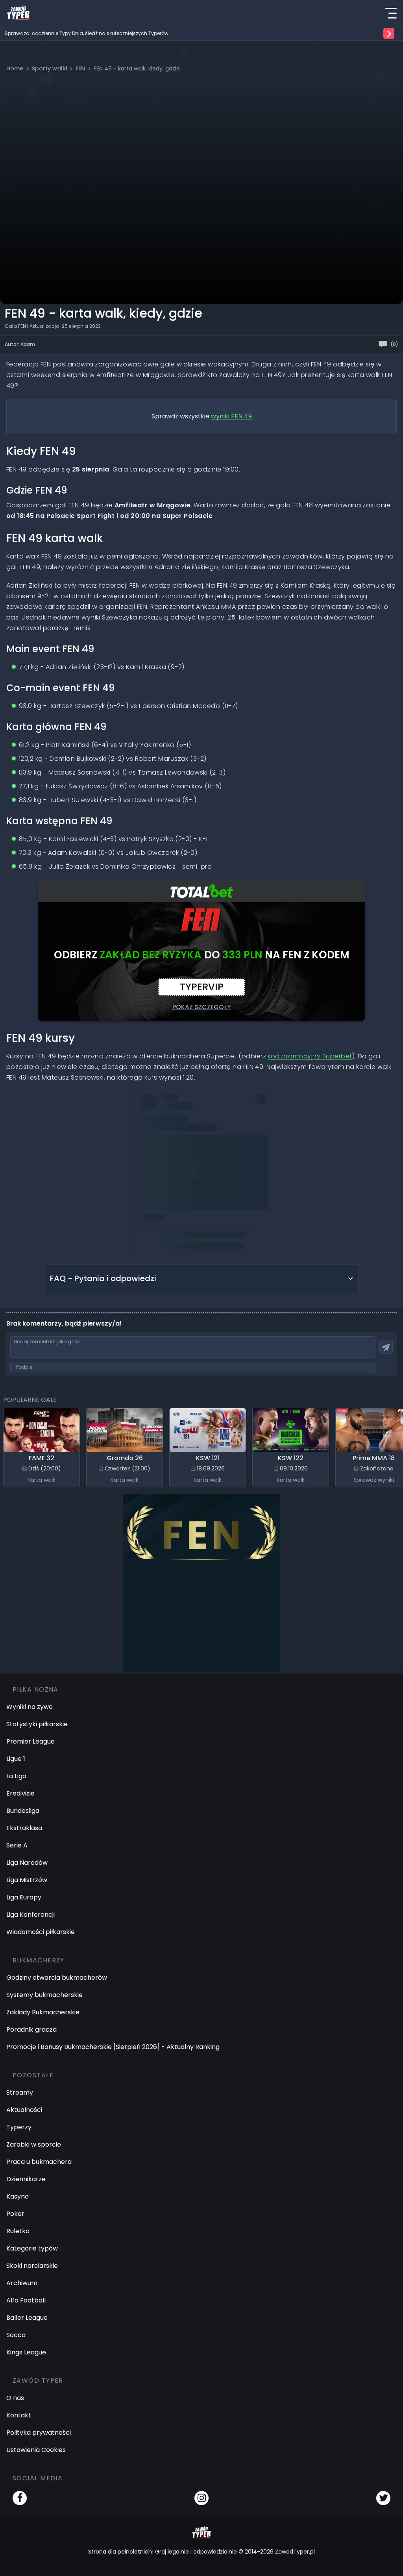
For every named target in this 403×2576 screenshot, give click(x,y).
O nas (15, 2398)
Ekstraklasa (24, 1828)
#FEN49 (241, 1099)
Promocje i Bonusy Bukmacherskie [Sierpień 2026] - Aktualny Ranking (113, 2047)
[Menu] (391, 13)
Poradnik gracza (31, 2030)
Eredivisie (20, 1793)
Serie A (17, 1845)
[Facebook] (20, 2498)
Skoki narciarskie (32, 2266)
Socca (16, 2335)
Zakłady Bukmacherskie (43, 2012)
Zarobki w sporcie (34, 2144)
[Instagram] (201, 2498)
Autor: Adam (20, 344)
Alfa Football (26, 2300)
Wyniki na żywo (30, 1707)
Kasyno (18, 2196)
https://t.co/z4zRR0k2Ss (193, 1187)
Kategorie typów (32, 2248)
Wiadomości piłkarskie (41, 1932)
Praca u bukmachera (39, 2162)
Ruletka (18, 2231)
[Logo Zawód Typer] (18, 13)
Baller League (27, 2318)
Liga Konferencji (31, 1915)
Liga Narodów (27, 1863)
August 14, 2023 (237, 1209)
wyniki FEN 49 (231, 416)
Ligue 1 (16, 1759)
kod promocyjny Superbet (310, 1056)
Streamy (20, 2092)
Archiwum (22, 2283)
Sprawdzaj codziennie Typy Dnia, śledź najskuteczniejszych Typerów (87, 33)
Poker (15, 2214)
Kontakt (19, 2415)
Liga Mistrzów (27, 1880)
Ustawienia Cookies (36, 2450)
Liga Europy (24, 1897)
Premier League (31, 1741)
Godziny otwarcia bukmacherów (57, 1978)
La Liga (16, 1776)
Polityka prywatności (39, 2433)
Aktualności (24, 2110)
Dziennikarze (26, 2179)
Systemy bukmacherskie (44, 1995)
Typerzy (19, 2127)
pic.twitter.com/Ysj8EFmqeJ (179, 1198)
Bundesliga (23, 1811)
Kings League (26, 2352)
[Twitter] (383, 2498)
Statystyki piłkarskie (37, 1724)
